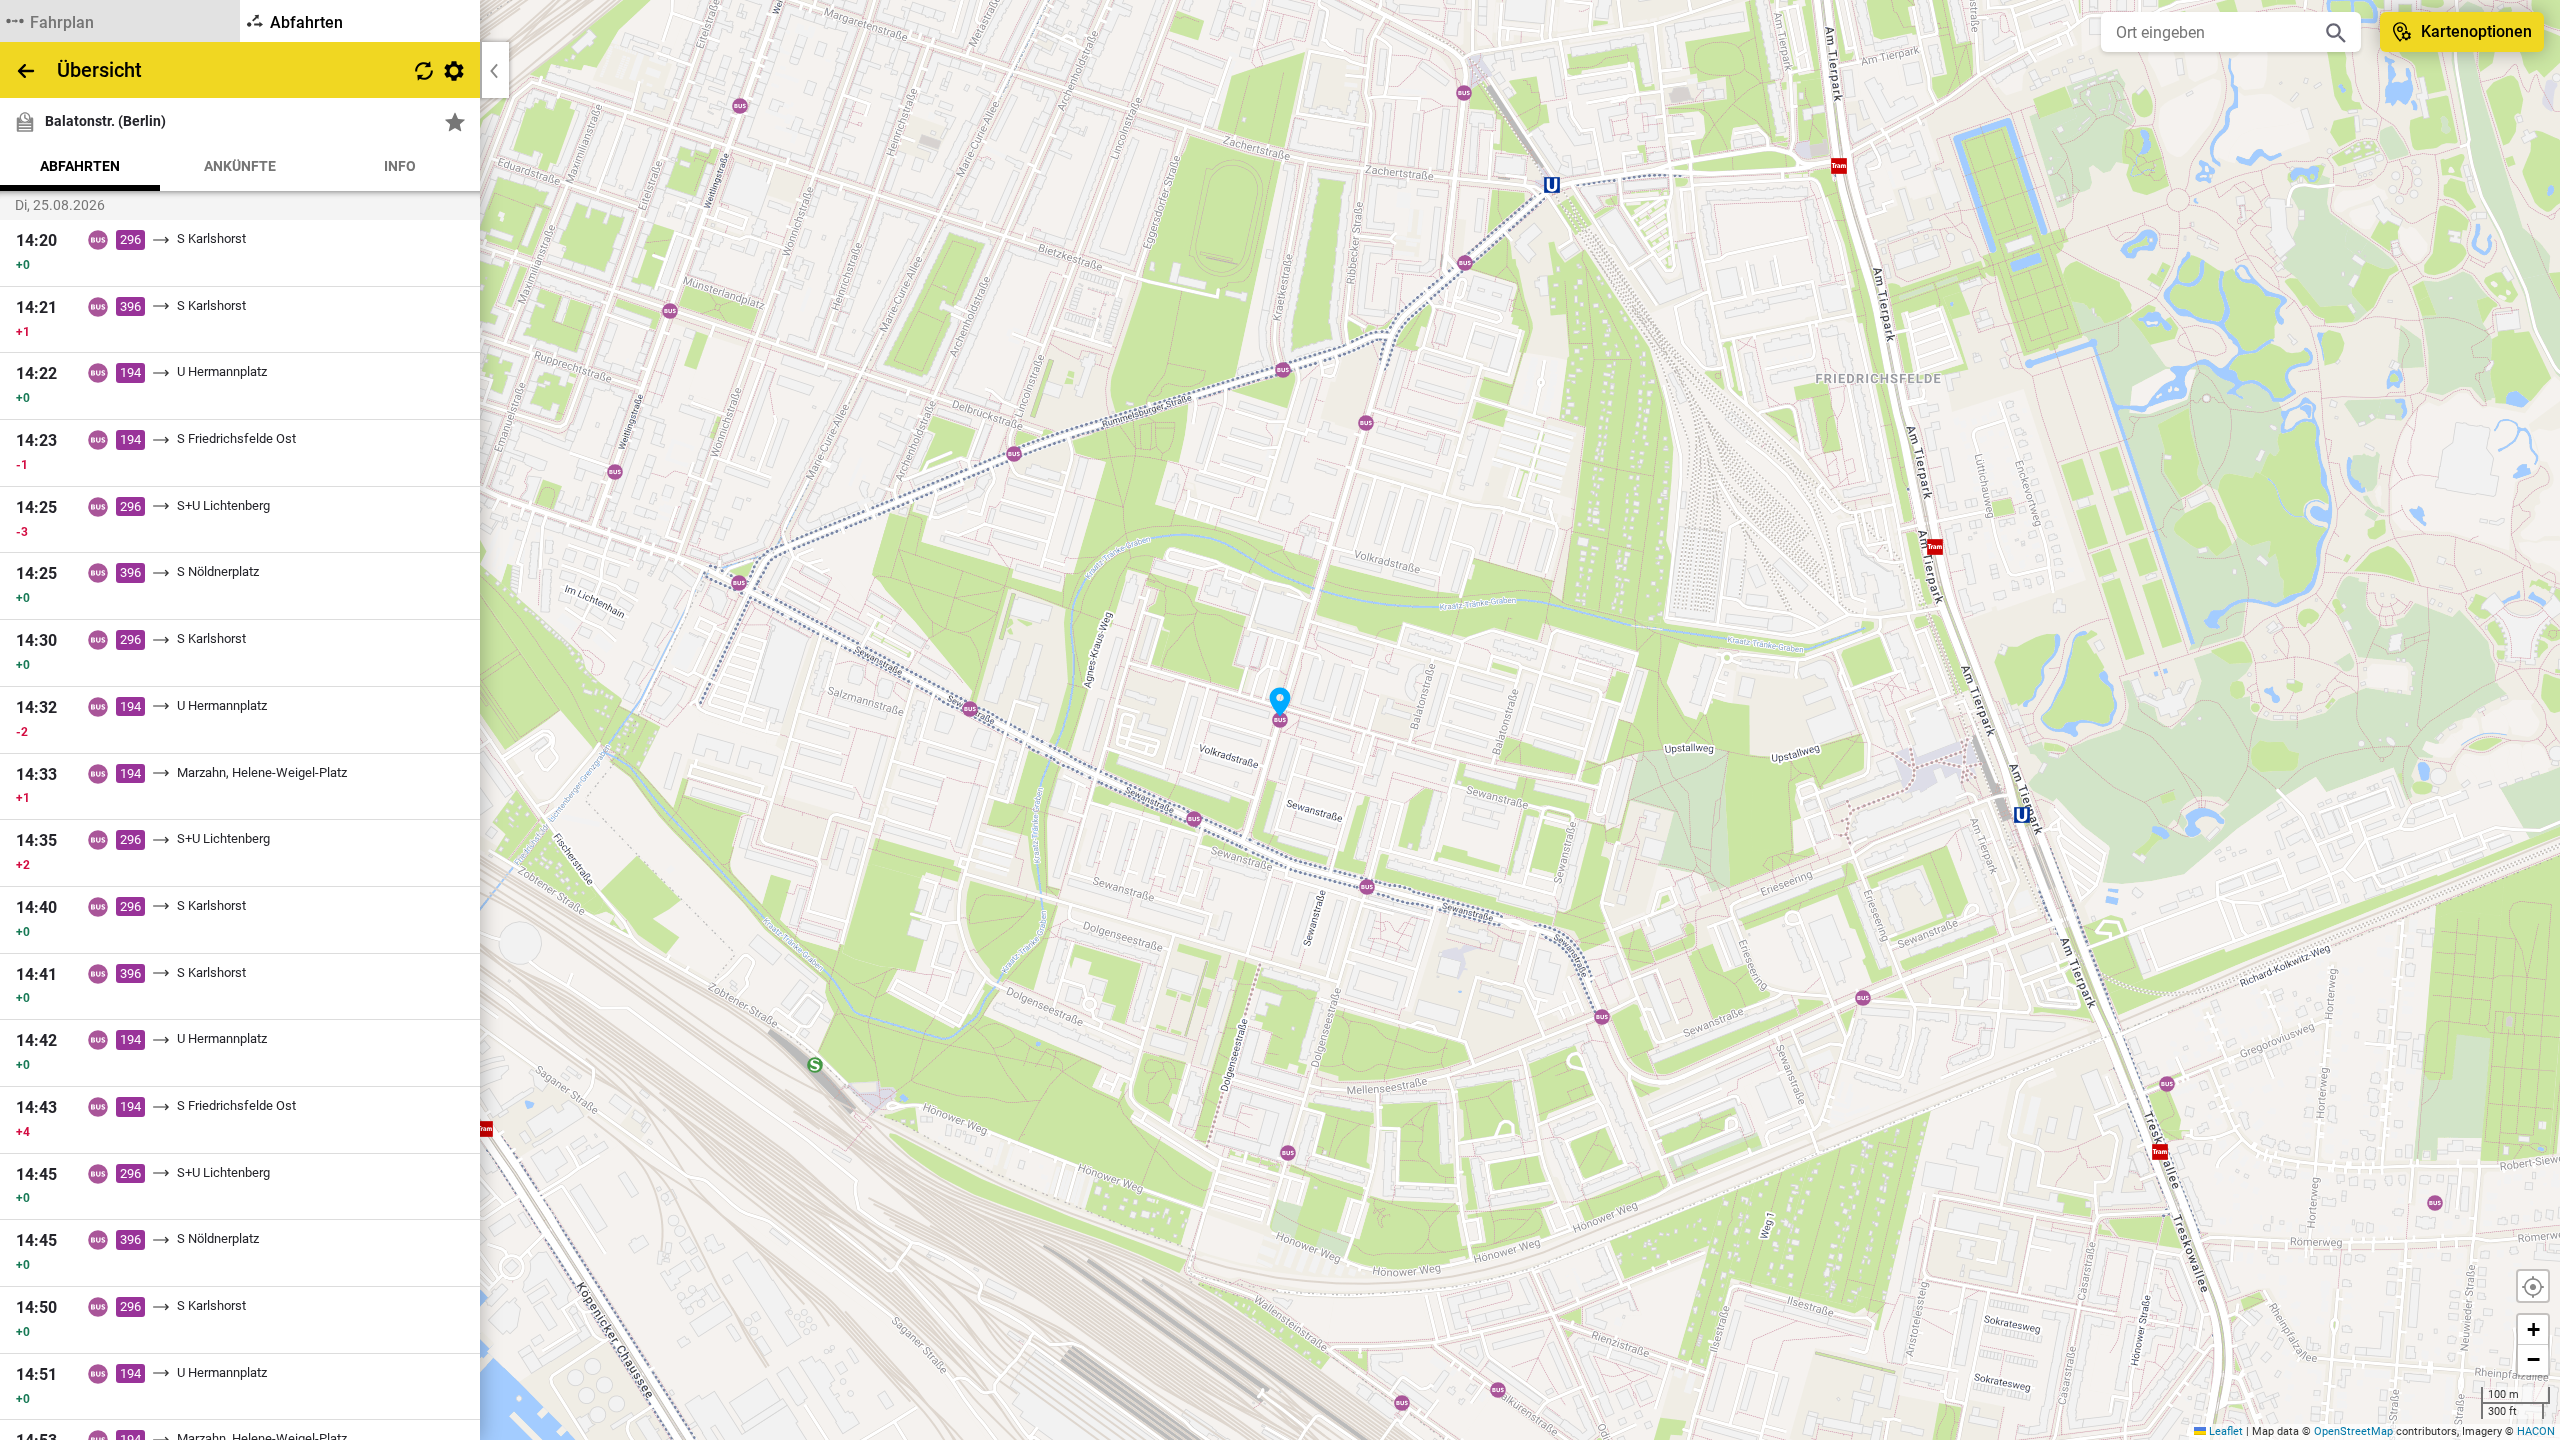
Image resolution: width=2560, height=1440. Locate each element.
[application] (1280, 720)
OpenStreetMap (2353, 1431)
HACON (2536, 1431)
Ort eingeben (2160, 32)
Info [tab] (400, 166)
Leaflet (2224, 1431)
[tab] (120, 21)
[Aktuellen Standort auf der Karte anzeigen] (2533, 1286)
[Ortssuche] (2336, 32)
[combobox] (2216, 32)
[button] (1280, 702)
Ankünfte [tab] (240, 166)
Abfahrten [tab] (80, 166)
